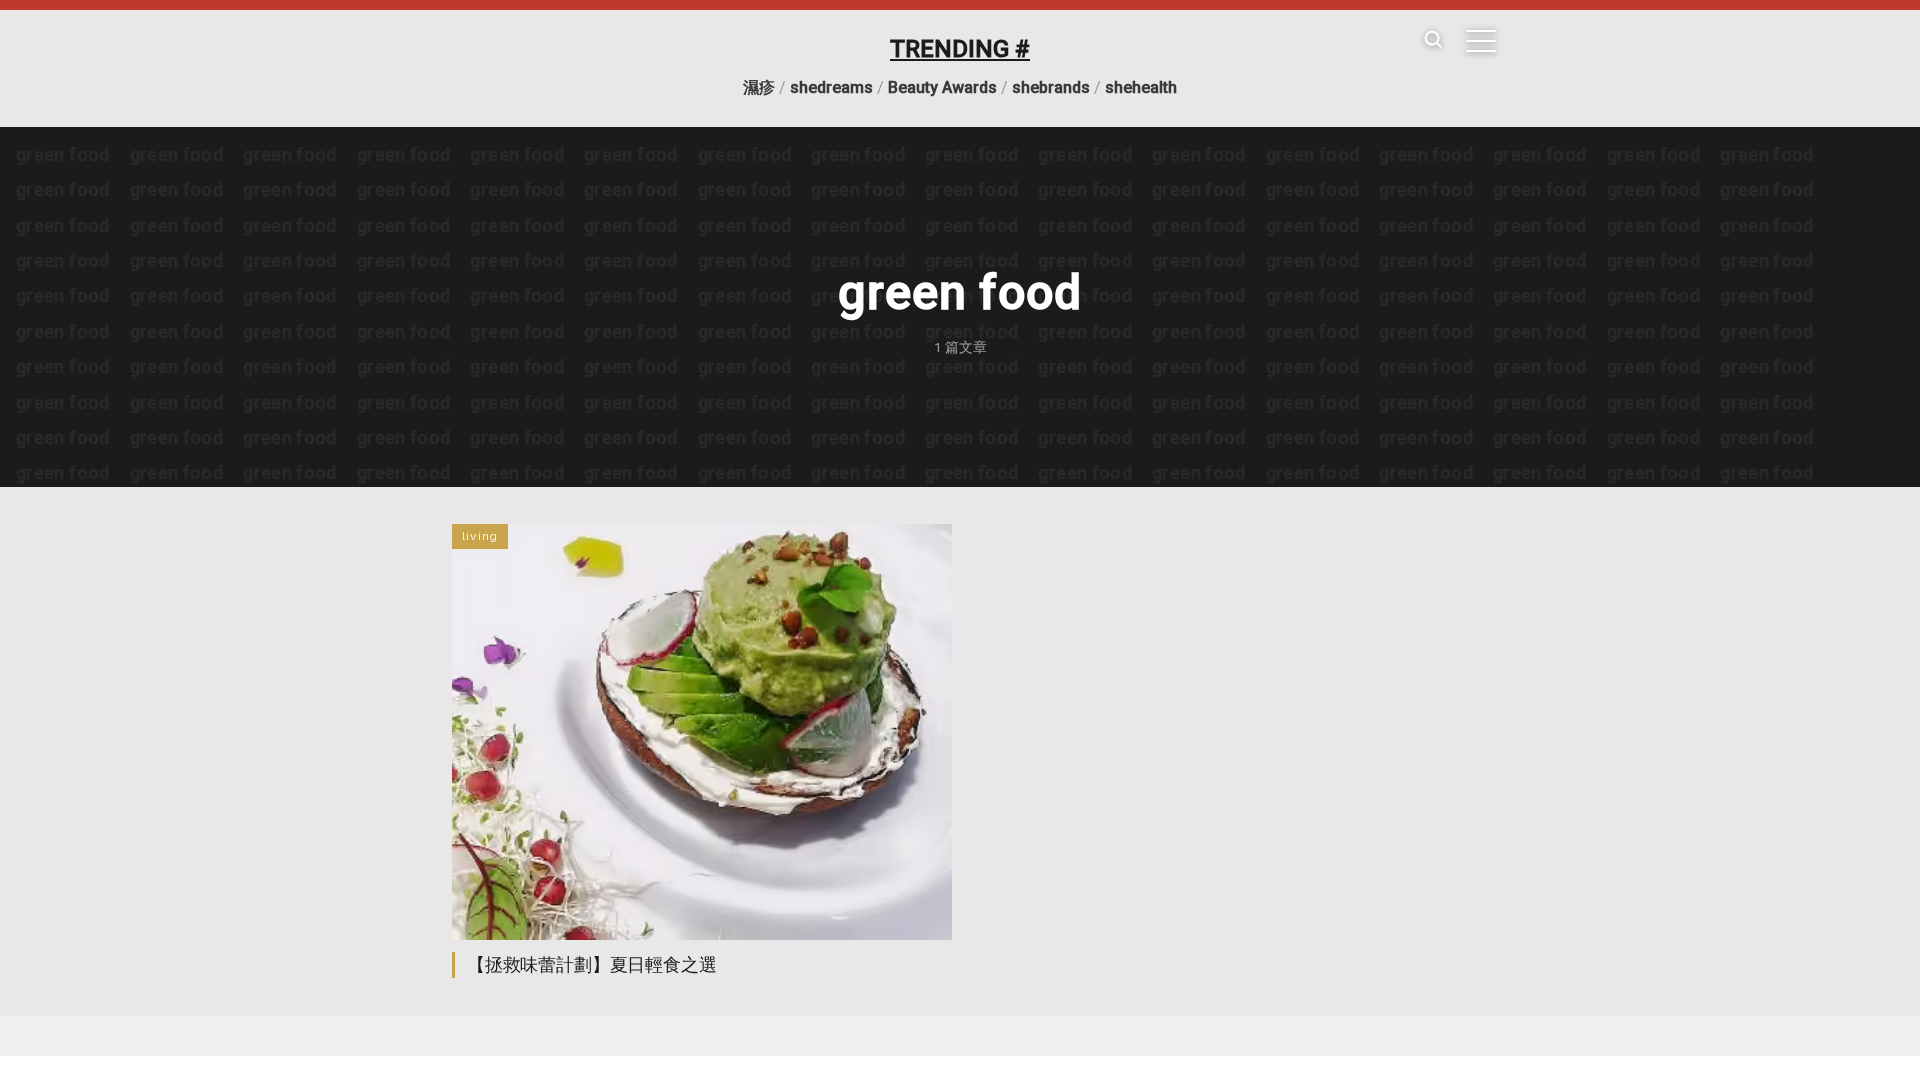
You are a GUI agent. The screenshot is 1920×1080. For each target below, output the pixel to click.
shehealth (1141, 87)
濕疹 (759, 87)
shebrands (1051, 87)
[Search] (1433, 40)
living (480, 536)
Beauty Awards (942, 87)
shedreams (831, 87)
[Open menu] (1481, 41)
